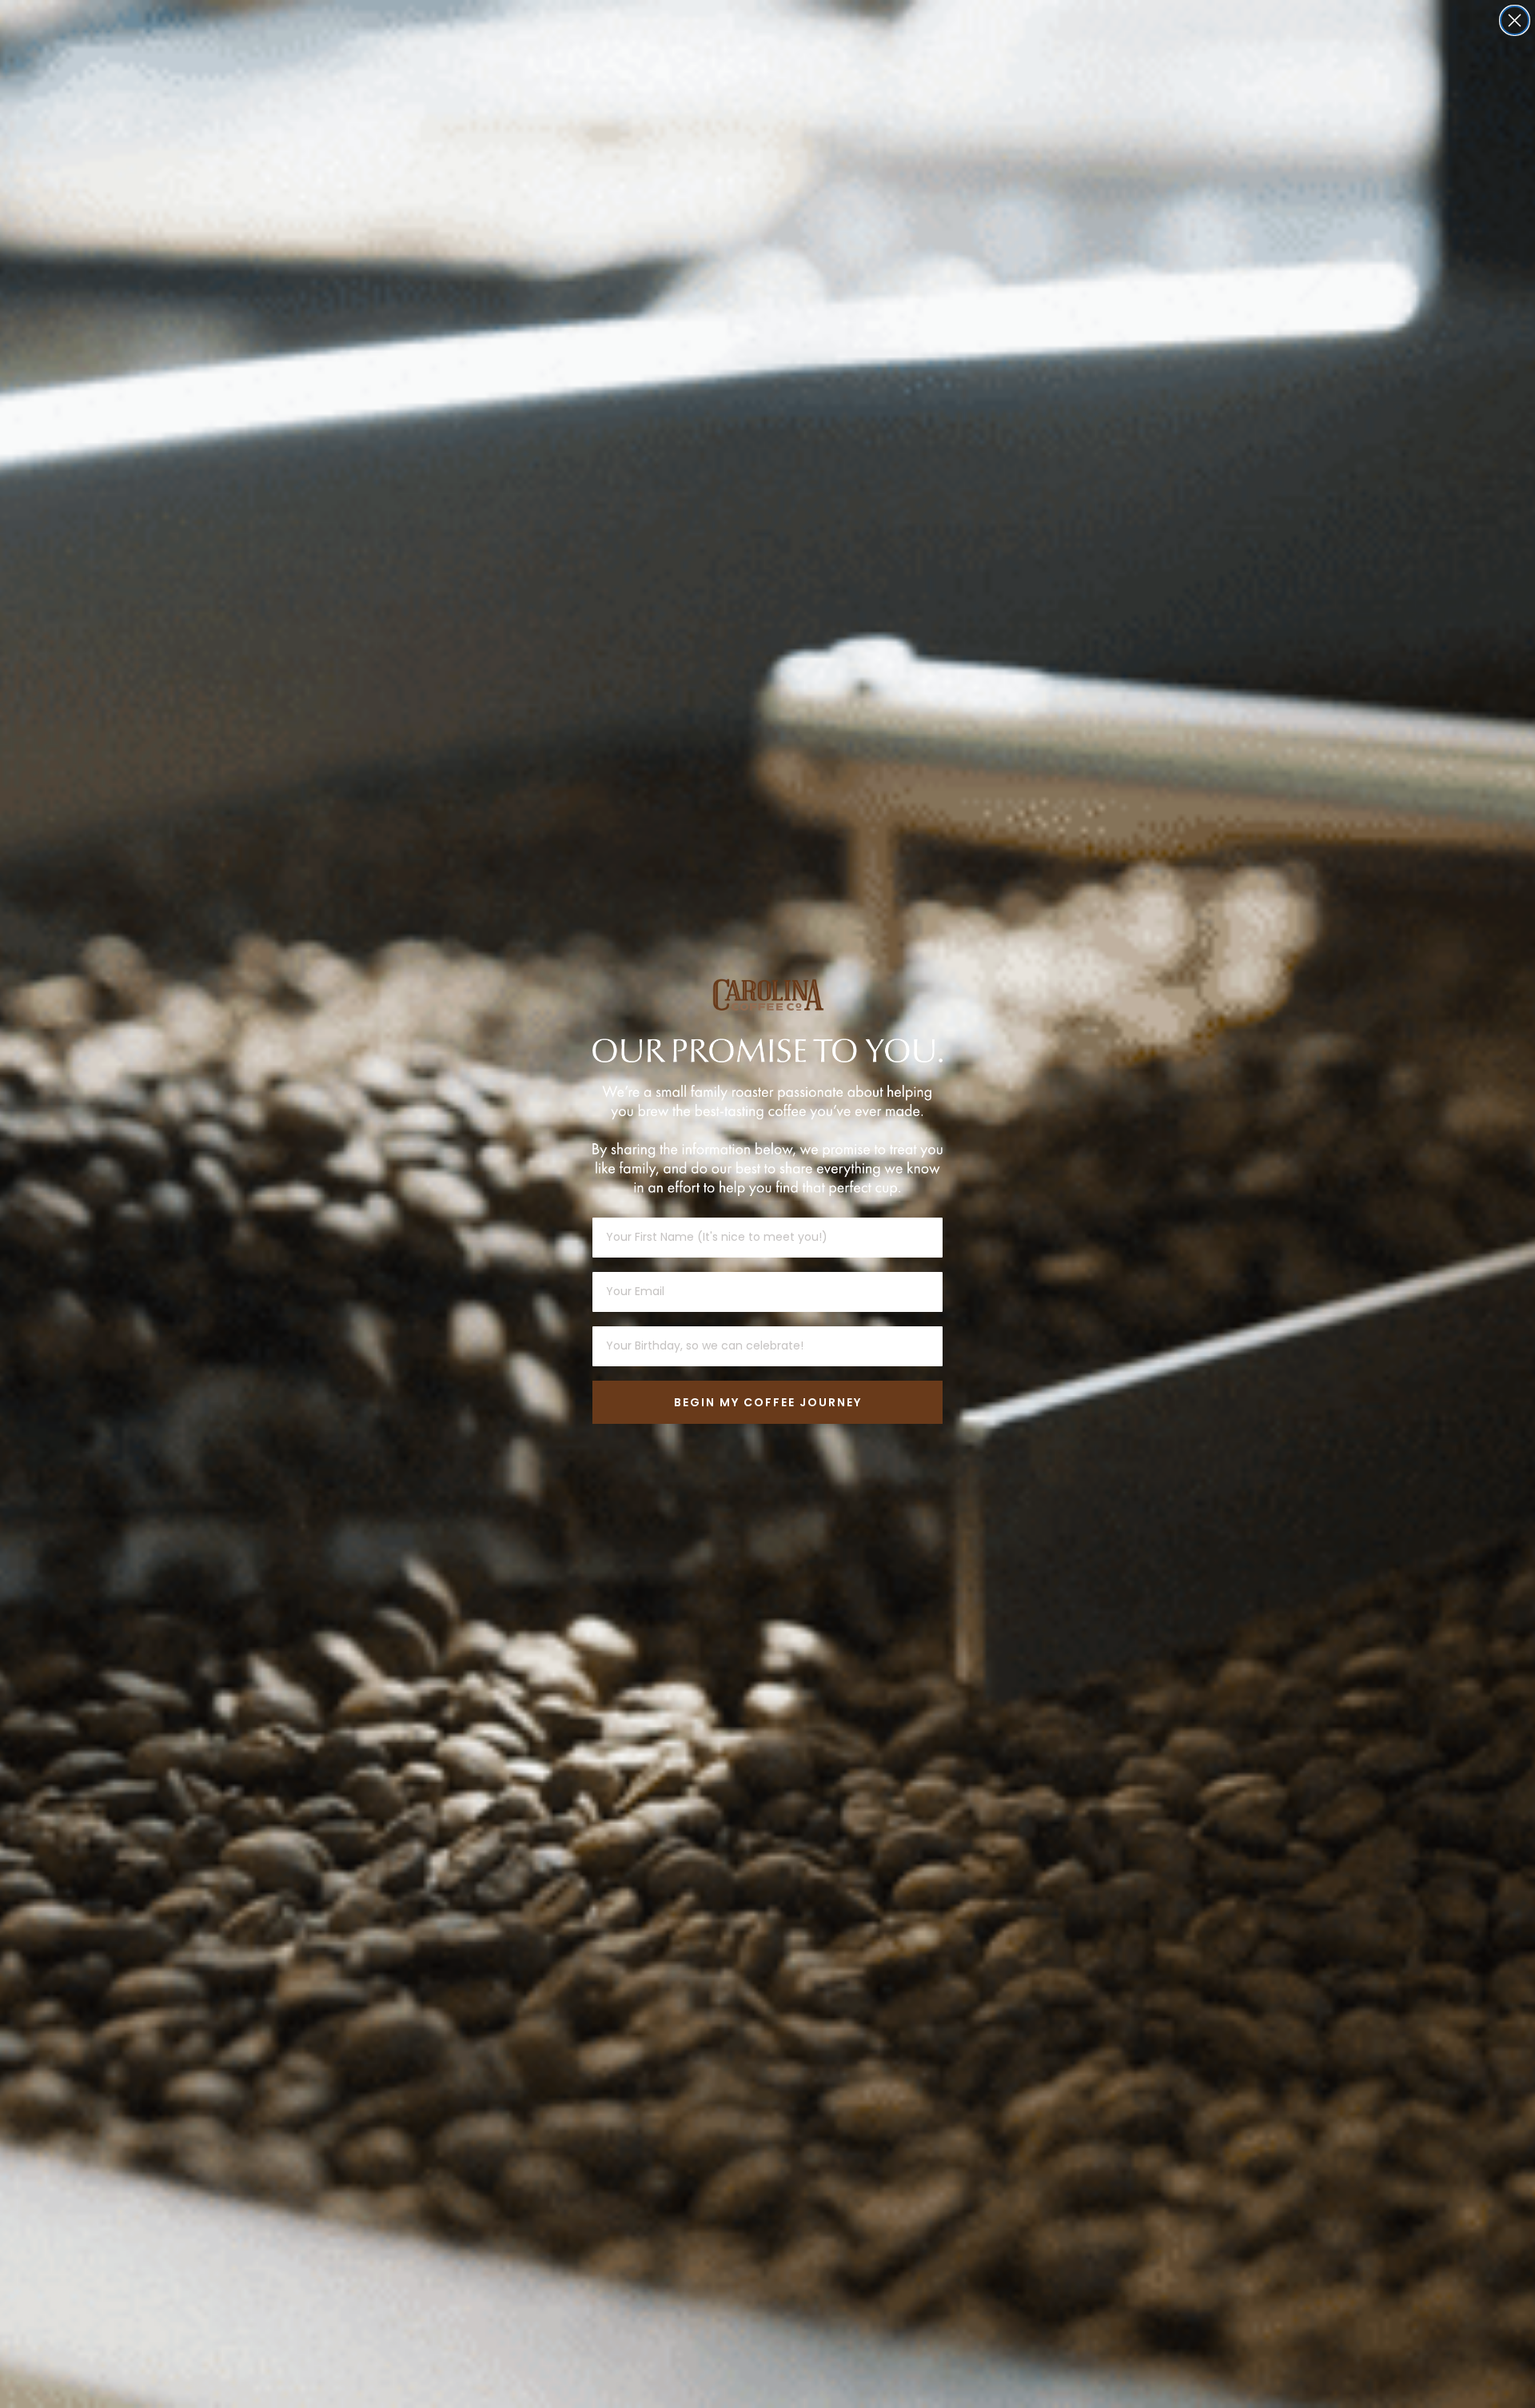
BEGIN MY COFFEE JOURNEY (768, 1402)
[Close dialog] (1515, 20)
